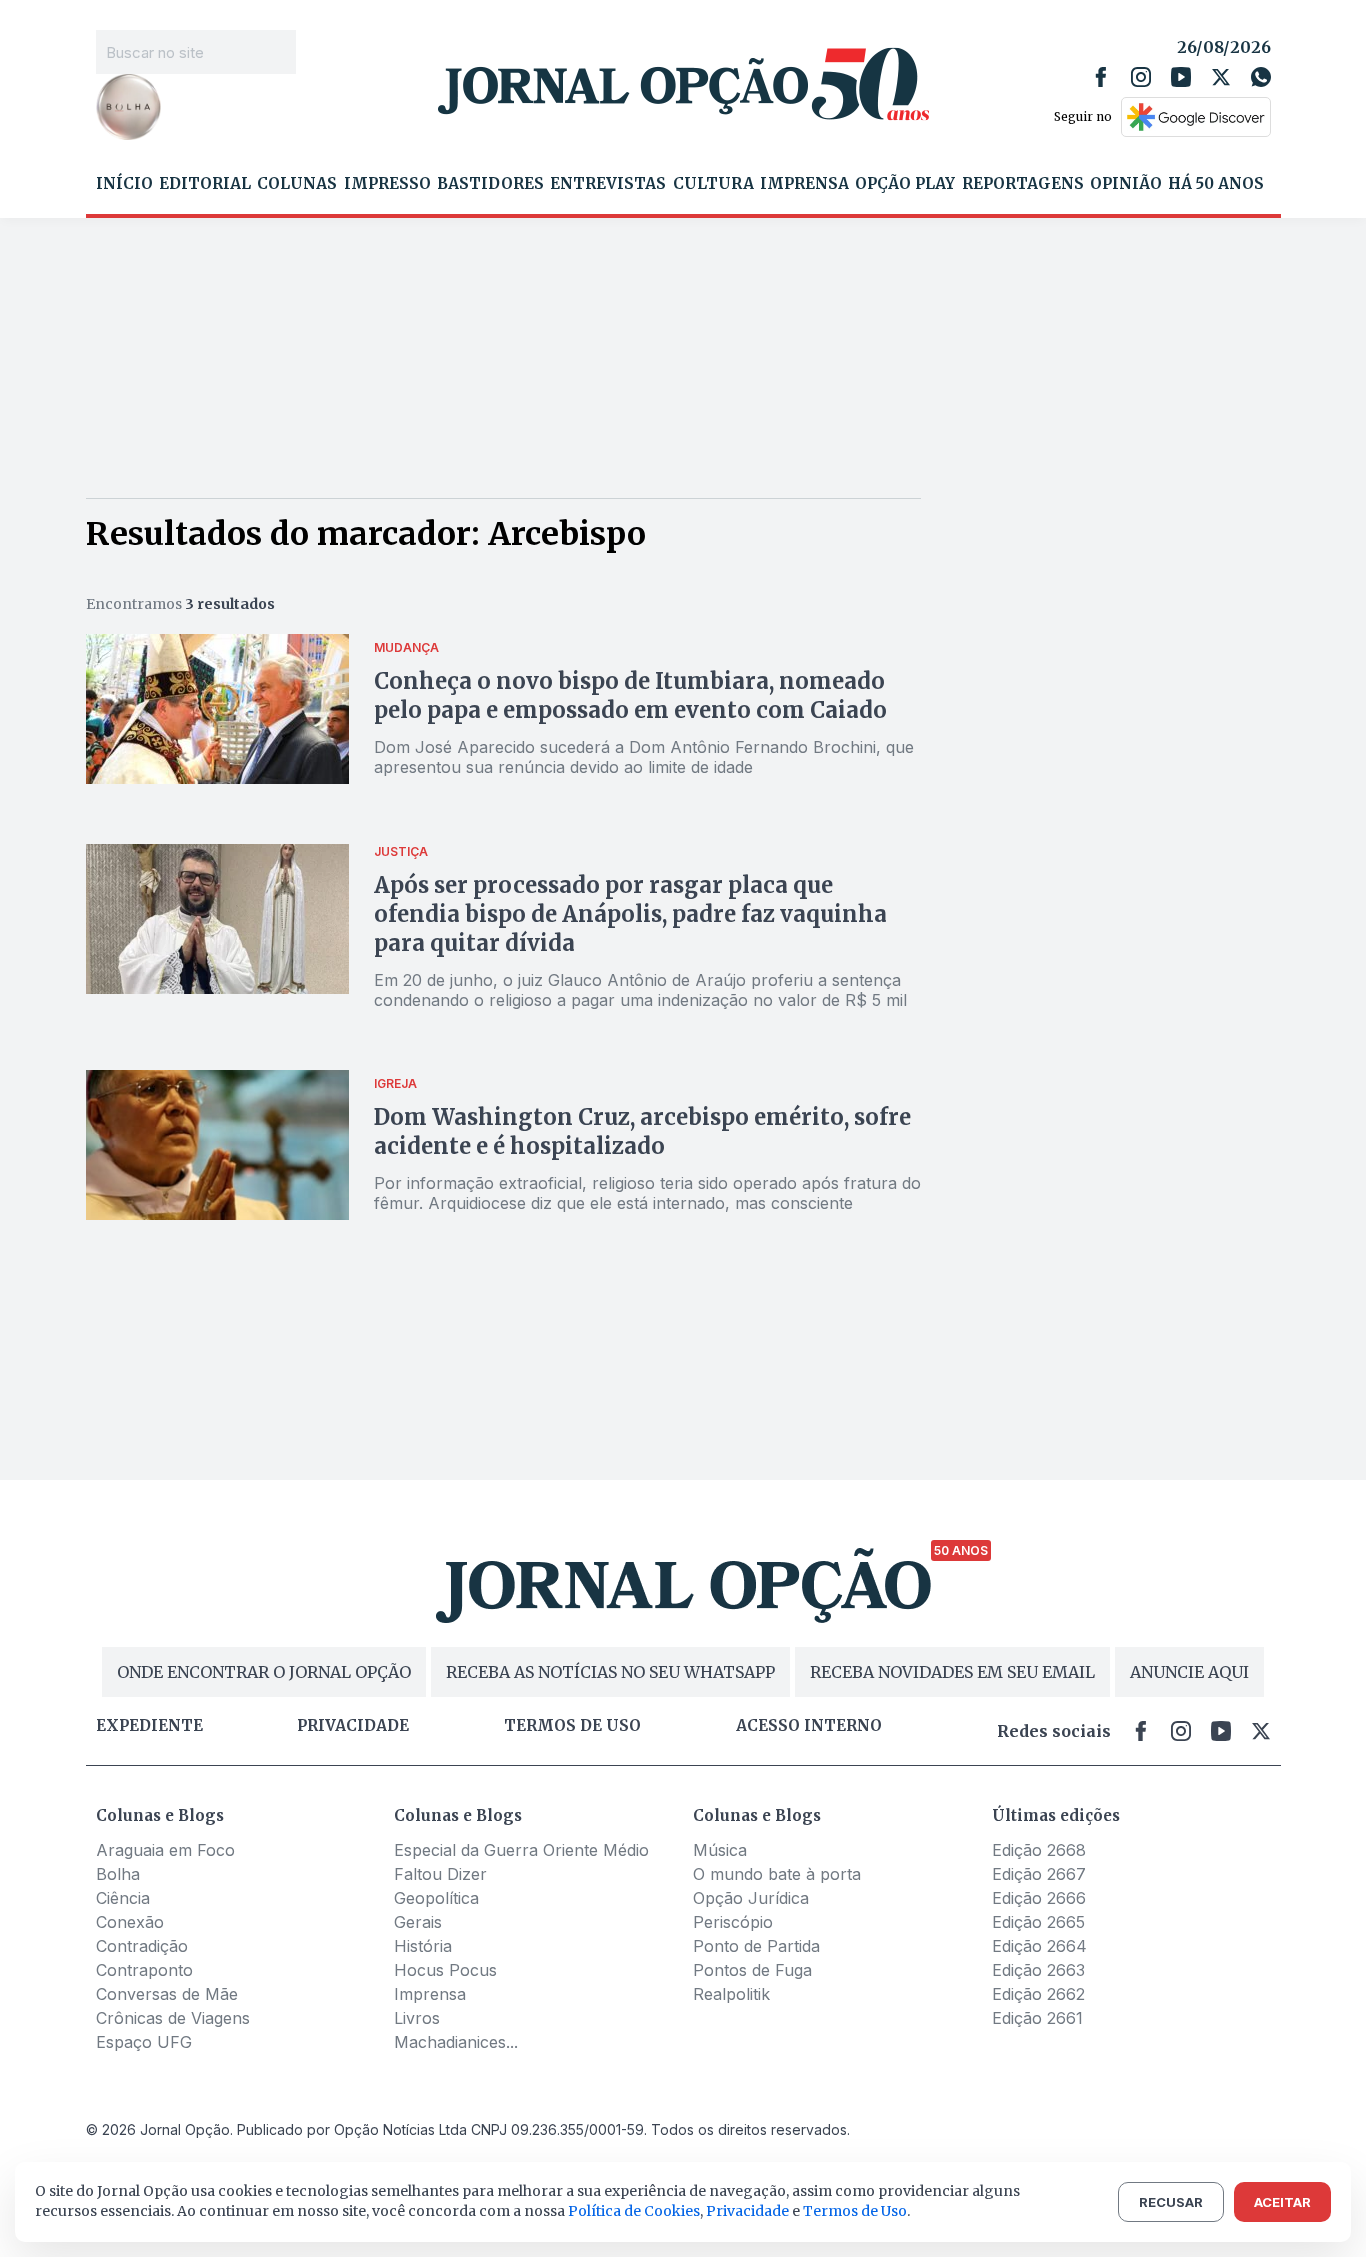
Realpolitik (731, 1994)
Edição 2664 (1039, 1946)
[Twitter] (1221, 77)
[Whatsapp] (1261, 77)
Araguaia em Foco (165, 1850)
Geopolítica (436, 1898)
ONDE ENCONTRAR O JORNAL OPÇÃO (264, 1672)
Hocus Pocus (445, 1970)
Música (720, 1850)
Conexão (130, 1922)
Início (124, 184)
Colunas (297, 184)
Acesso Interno (809, 1726)
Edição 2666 (1039, 1898)
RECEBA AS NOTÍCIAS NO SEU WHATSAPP (610, 1672)
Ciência (123, 1898)
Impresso (387, 184)
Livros (417, 2018)
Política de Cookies (634, 2211)
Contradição (142, 1946)
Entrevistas (608, 184)
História (423, 1946)
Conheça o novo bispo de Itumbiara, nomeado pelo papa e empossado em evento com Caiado (630, 695)
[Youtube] (1181, 77)
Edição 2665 (1038, 1922)
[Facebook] (1101, 77)
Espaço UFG (144, 2042)
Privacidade (353, 1726)
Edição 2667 (1039, 1874)
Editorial (205, 184)
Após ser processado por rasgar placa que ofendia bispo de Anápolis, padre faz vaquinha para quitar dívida (630, 914)
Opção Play (905, 184)
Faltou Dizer (440, 1874)
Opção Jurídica (751, 1898)
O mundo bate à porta (777, 1874)
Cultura (713, 184)
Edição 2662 (1038, 1994)
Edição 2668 (1039, 1850)
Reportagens (1023, 184)
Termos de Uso (855, 2211)
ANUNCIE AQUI (1189, 1672)
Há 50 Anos (1216, 184)
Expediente (149, 1726)
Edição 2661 (1037, 2018)
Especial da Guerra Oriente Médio (521, 1850)
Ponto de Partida (756, 1946)
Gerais (418, 1922)
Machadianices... (456, 2042)
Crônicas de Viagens (173, 2018)
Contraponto (144, 1970)
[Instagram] (1141, 77)
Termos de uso (572, 1726)
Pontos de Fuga (752, 1970)
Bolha (118, 1874)
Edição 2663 (1038, 1970)
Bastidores (490, 184)
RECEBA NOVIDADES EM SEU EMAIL (952, 1672)
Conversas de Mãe (167, 1994)
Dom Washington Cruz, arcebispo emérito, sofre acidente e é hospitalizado (642, 1131)
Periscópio (733, 1922)
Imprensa (804, 184)
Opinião (1126, 184)
